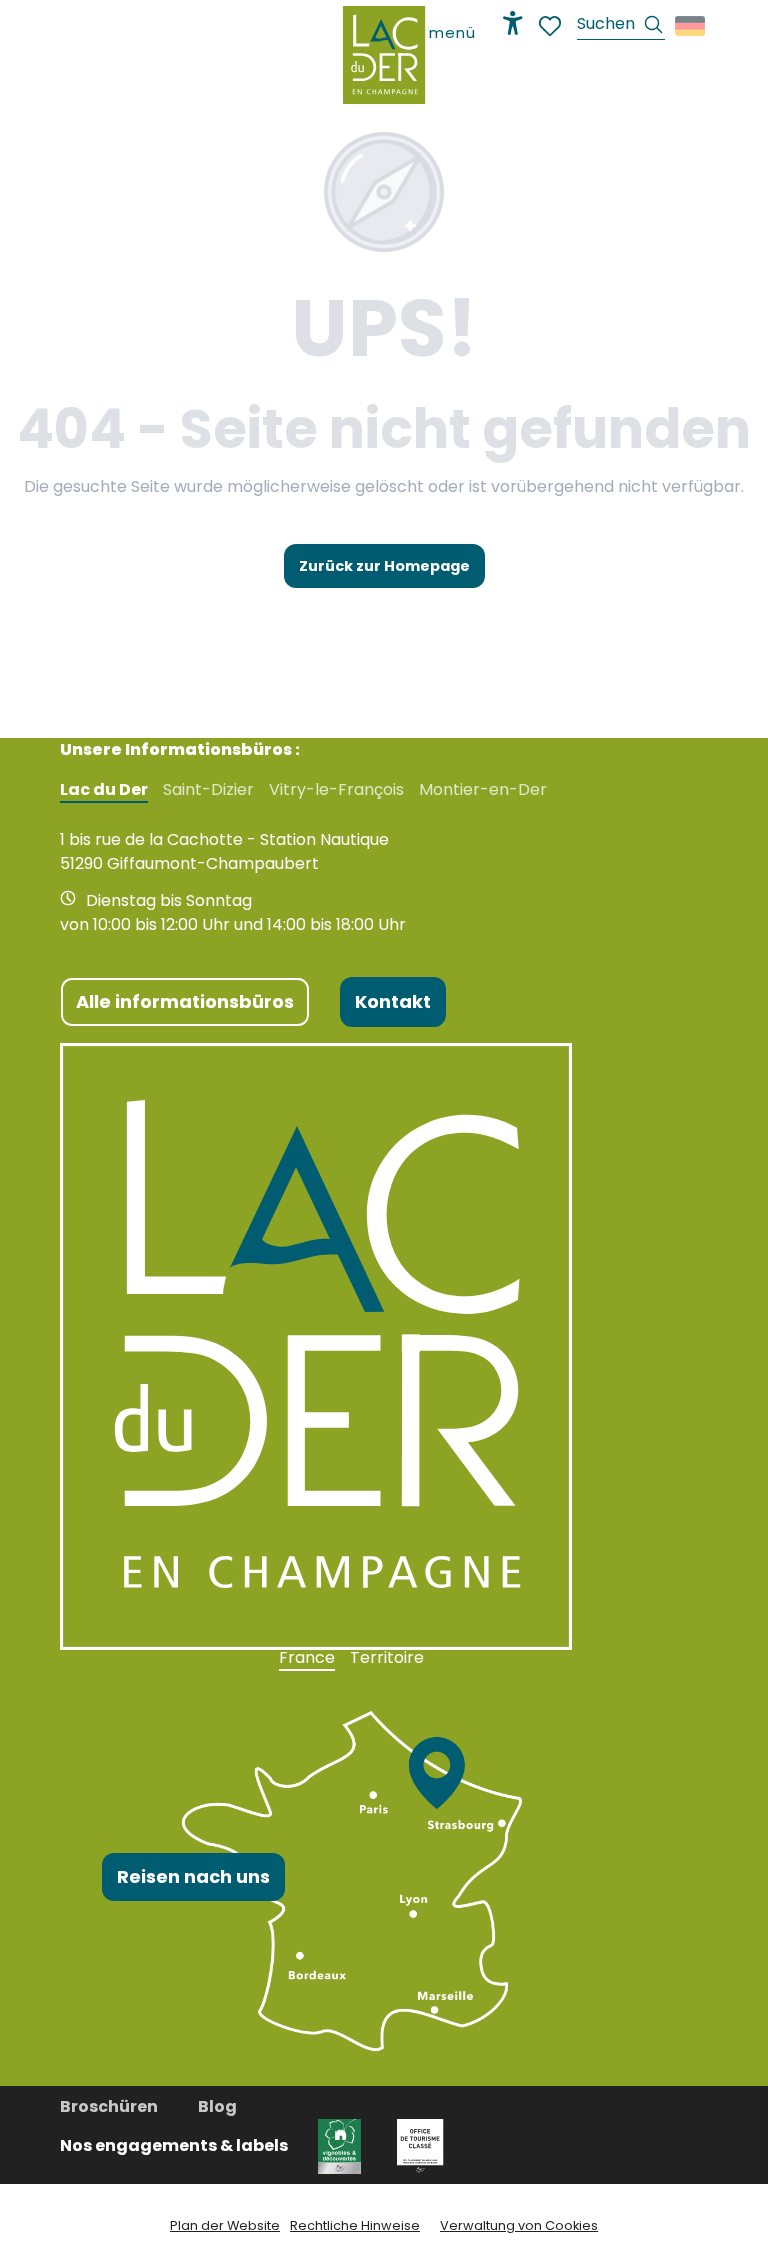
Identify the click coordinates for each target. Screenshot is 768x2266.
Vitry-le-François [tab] (336, 790)
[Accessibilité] (513, 23)
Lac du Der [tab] (104, 790)
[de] (691, 26)
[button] (621, 26)
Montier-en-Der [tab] (483, 790)
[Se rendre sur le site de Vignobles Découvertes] (342, 2145)
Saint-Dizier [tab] (208, 790)
